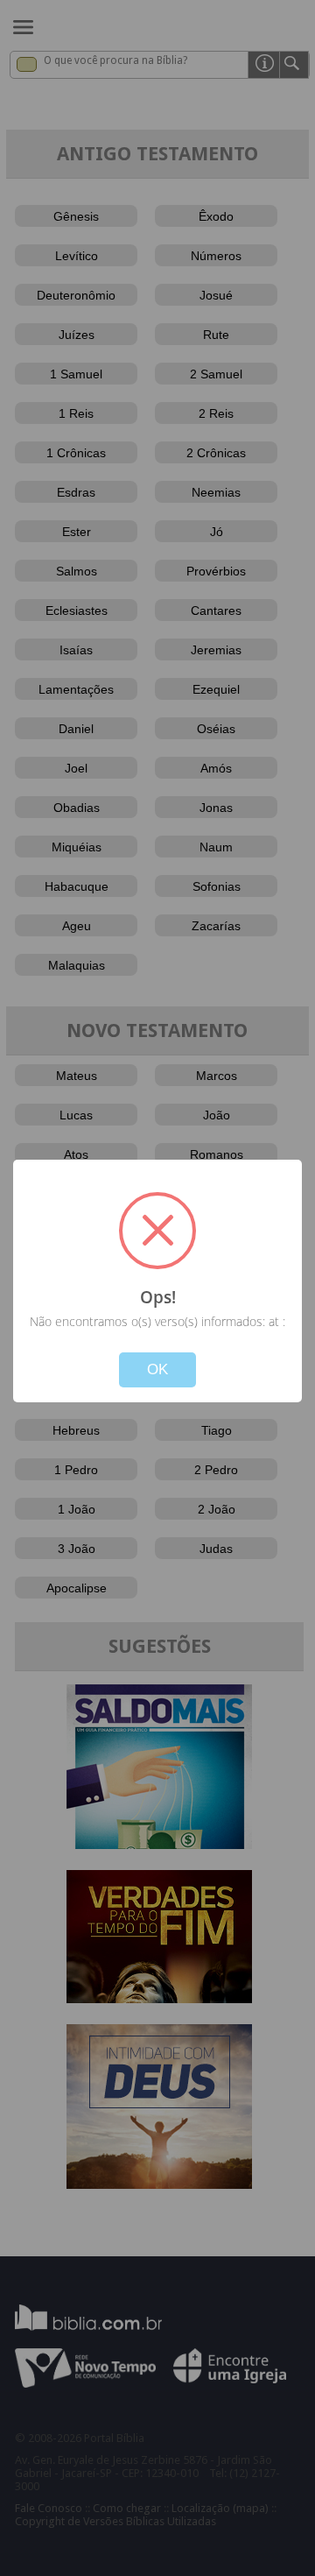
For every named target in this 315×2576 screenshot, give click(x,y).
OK (157, 1369)
